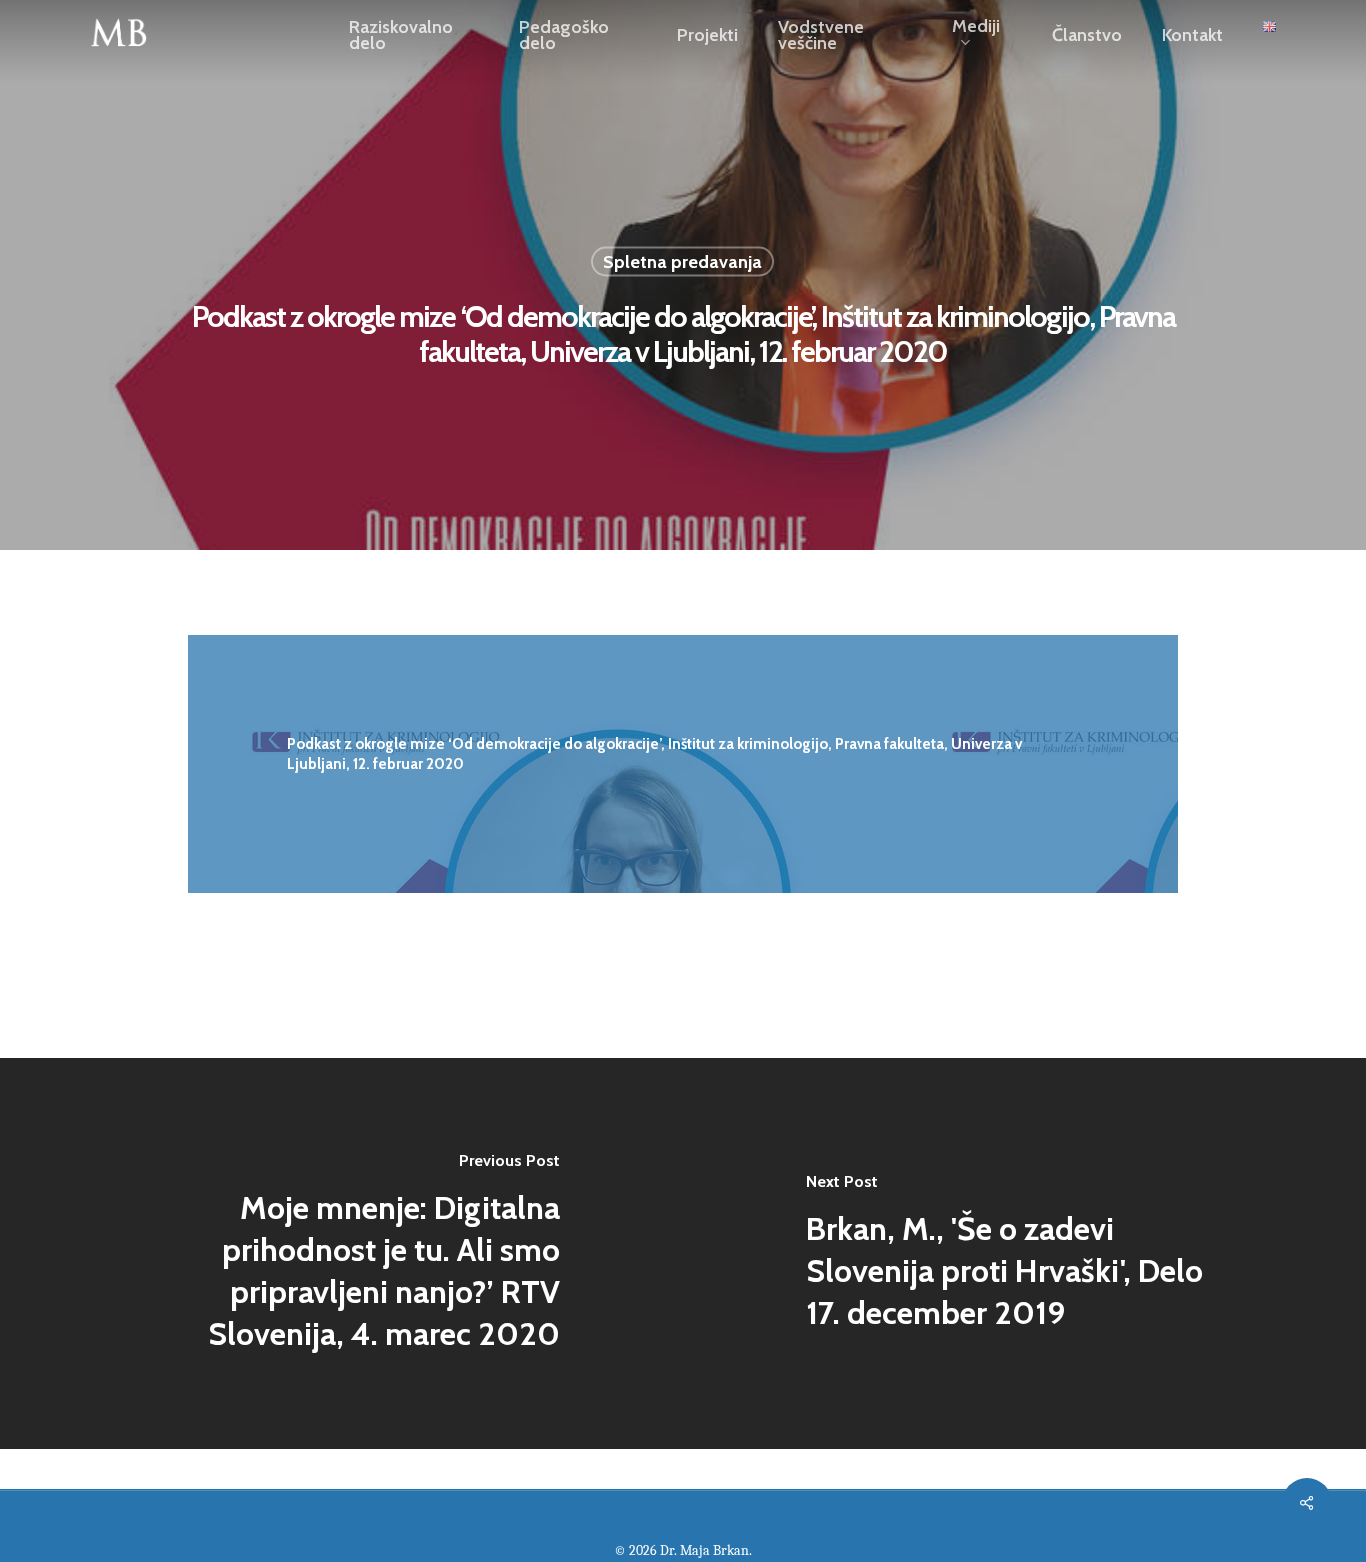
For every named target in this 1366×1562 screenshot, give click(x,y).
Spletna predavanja (682, 262)
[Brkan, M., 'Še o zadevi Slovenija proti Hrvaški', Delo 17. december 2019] (1024, 1253)
